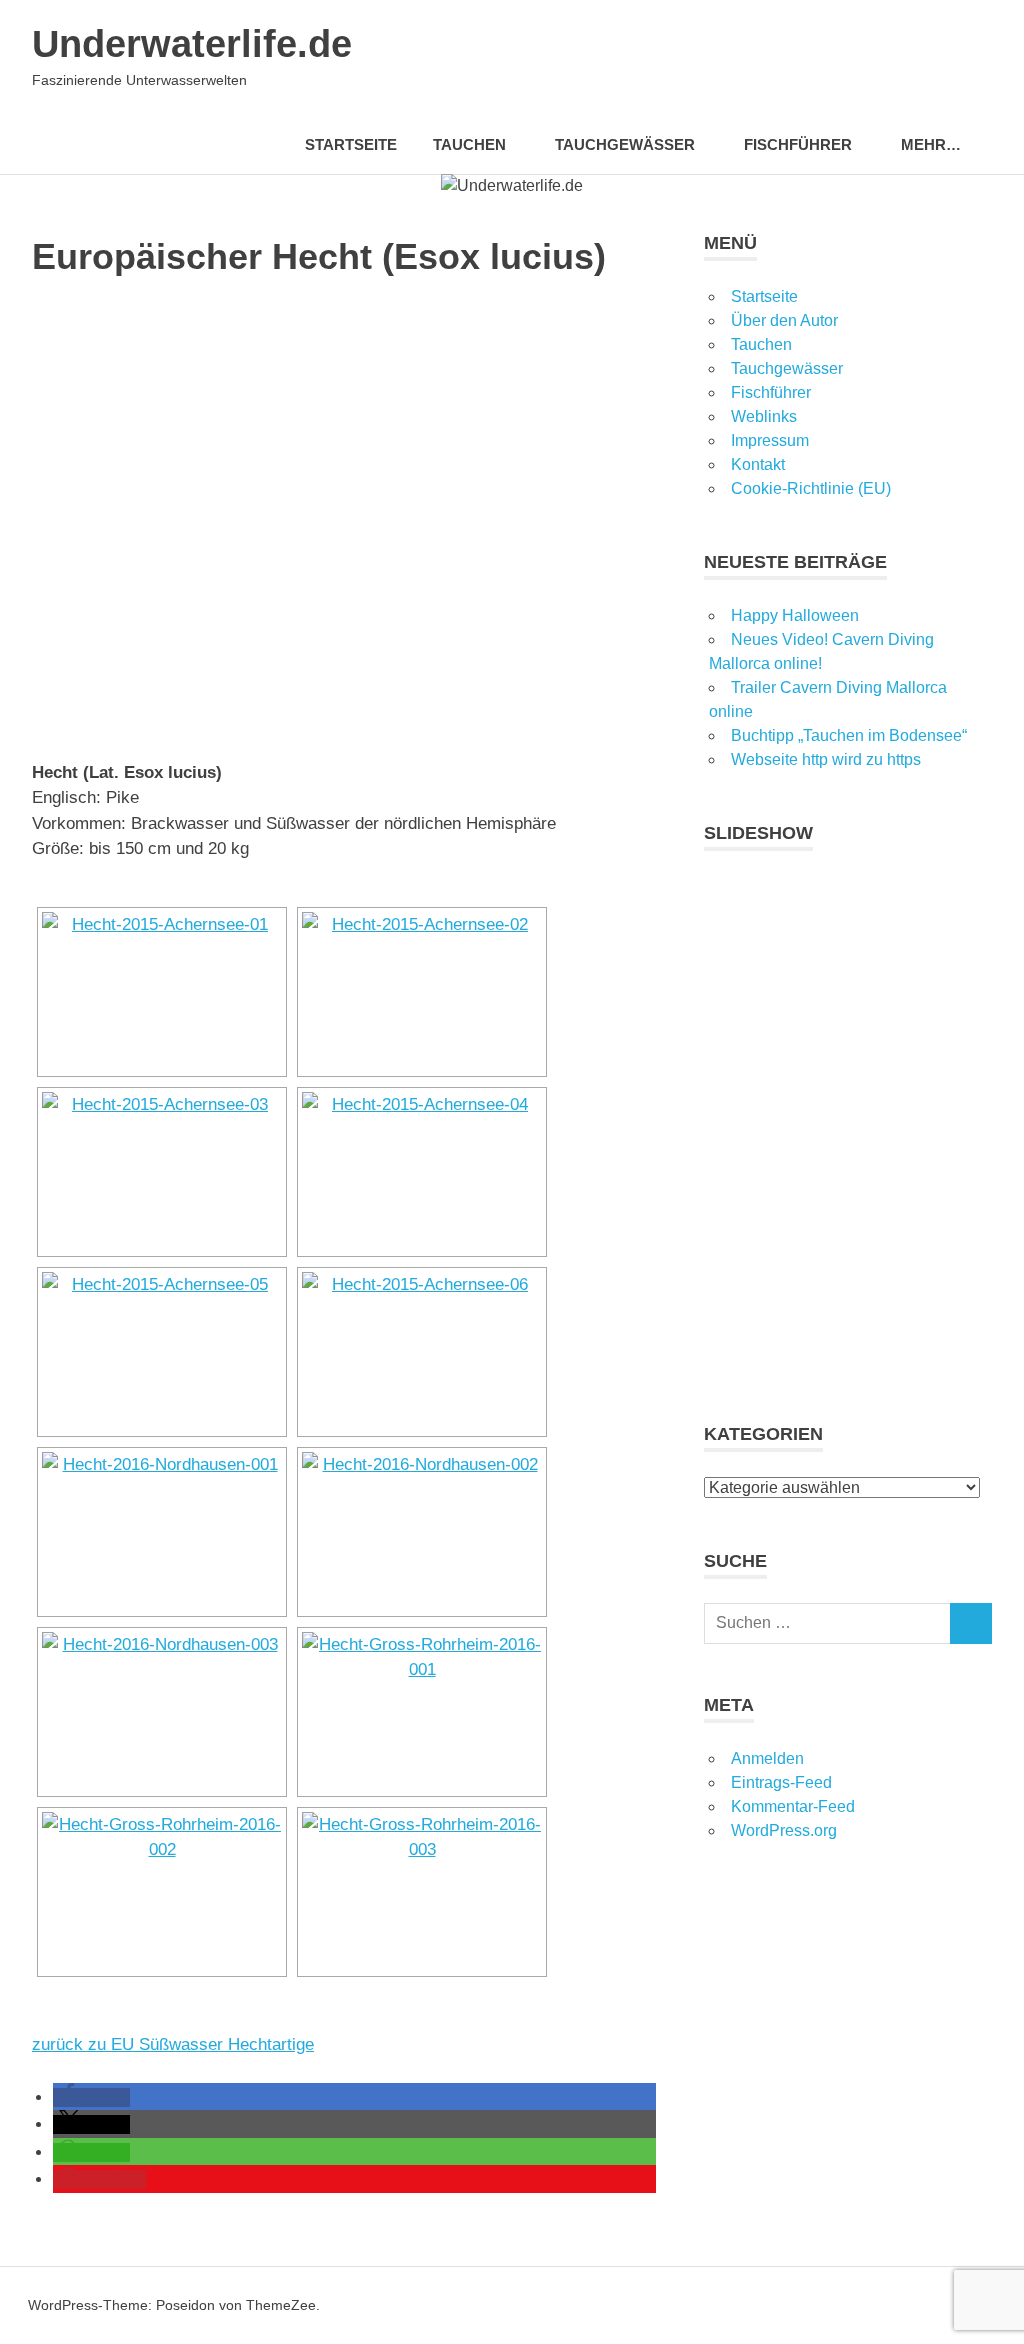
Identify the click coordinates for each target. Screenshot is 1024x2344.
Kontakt (758, 464)
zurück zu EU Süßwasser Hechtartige (173, 2044)
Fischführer (798, 144)
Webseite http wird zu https (826, 759)
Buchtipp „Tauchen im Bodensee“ (849, 735)
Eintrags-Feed (781, 1782)
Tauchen (761, 344)
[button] (91, 2097)
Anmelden (767, 1758)
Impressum (770, 440)
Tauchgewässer (625, 144)
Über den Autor (784, 320)
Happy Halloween (795, 615)
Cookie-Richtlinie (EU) (811, 488)
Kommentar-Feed (793, 1806)
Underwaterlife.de (192, 44)
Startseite (351, 144)
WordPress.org (784, 1830)
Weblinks (764, 416)
